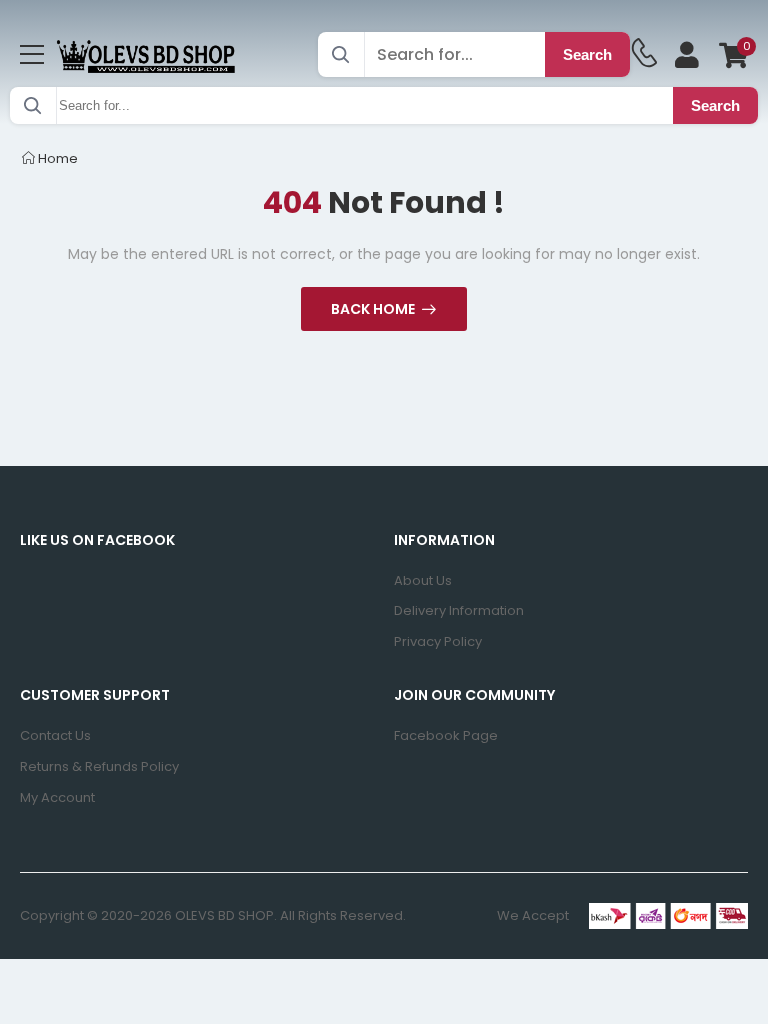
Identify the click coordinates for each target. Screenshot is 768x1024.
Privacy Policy (438, 641)
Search (587, 54)
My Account (57, 797)
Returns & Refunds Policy (99, 766)
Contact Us (55, 735)
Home (56, 158)
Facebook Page (446, 735)
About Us (423, 580)
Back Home (373, 309)
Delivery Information (459, 610)
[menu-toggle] (32, 55)
